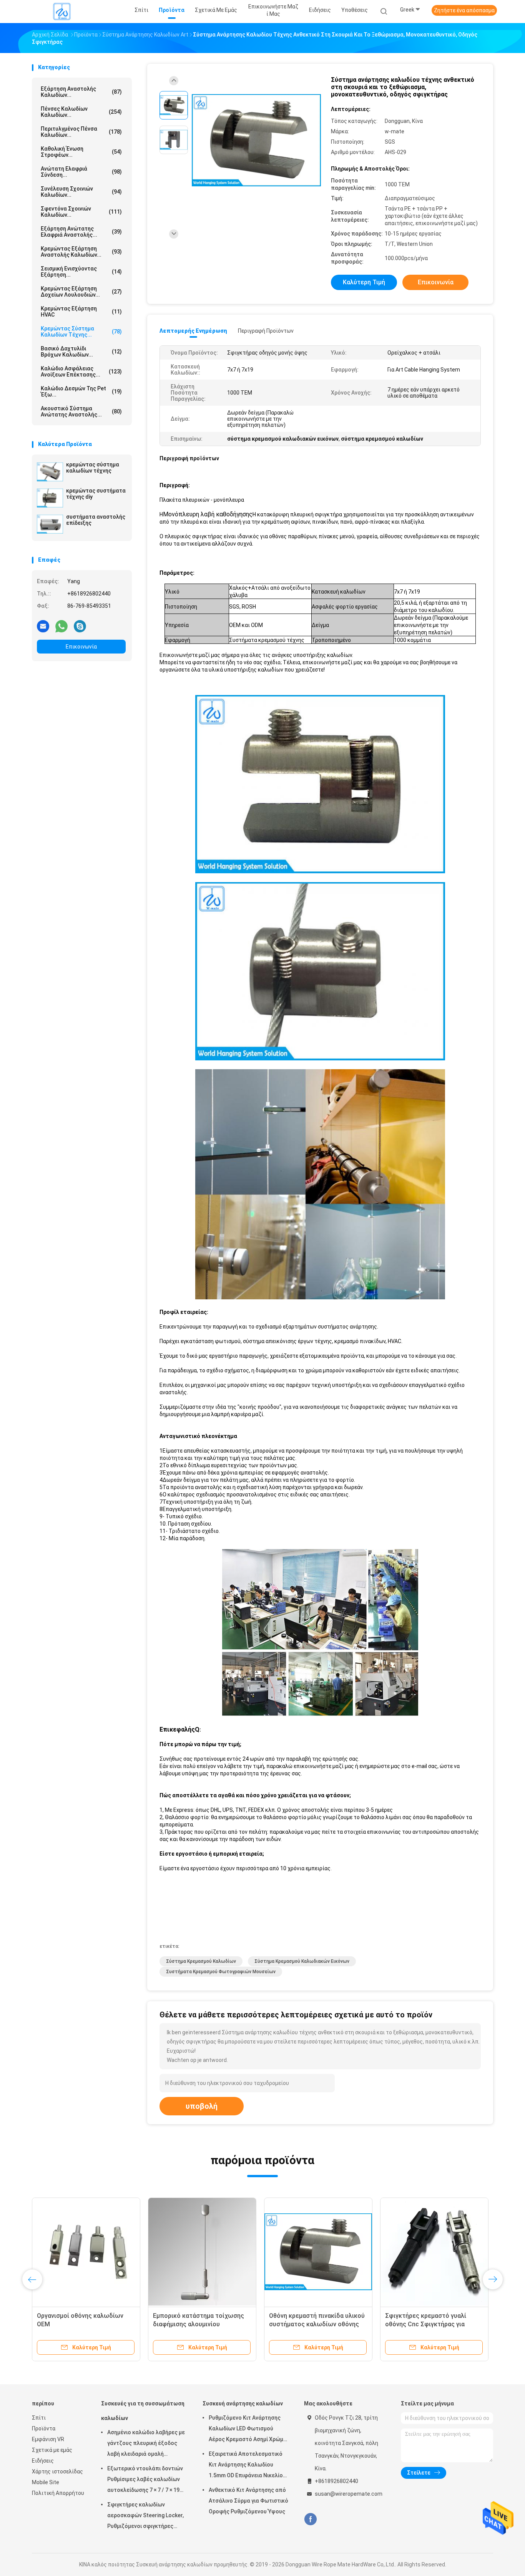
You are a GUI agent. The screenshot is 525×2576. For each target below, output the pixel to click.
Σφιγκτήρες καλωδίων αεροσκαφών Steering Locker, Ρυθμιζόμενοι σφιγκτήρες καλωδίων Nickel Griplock (145, 2516)
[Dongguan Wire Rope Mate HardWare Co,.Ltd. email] (43, 626)
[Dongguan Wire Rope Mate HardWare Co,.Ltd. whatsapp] (61, 626)
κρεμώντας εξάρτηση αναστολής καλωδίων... (81, 252)
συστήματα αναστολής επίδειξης (96, 520)
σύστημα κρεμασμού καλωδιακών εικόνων (302, 1961)
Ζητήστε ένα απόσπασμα (464, 10)
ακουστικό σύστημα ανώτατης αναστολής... (81, 411)
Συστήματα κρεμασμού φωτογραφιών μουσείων (221, 1972)
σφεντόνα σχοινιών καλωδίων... (81, 212)
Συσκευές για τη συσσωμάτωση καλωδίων (143, 2411)
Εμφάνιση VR (48, 2439)
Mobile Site (46, 2482)
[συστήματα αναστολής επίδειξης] (50, 524)
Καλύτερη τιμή (364, 282)
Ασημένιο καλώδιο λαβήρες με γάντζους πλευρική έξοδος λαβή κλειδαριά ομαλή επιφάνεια (146, 2444)
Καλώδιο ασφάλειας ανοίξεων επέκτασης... (81, 372)
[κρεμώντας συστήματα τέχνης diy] (50, 498)
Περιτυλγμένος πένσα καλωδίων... (81, 132)
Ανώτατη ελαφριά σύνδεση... (81, 172)
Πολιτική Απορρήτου (58, 2493)
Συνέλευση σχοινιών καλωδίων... (81, 192)
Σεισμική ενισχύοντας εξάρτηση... (81, 272)
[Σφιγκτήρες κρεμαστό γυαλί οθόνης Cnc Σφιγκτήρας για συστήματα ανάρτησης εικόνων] (434, 2252)
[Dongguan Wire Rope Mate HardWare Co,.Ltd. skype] (80, 626)
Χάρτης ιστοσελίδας (57, 2472)
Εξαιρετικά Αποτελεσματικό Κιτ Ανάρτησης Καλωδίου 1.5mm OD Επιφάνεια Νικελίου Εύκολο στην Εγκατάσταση (247, 2466)
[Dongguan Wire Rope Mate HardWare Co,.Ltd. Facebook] (310, 2519)
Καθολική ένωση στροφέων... (81, 152)
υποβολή (202, 2106)
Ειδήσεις (43, 2461)
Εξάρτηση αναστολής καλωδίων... (81, 92)
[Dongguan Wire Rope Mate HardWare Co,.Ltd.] (62, 12)
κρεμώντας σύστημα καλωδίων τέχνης (93, 468)
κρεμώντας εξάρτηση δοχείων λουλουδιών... (81, 292)
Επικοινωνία (81, 647)
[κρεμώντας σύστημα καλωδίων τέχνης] (50, 472)
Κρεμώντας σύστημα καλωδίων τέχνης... (81, 332)
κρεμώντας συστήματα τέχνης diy (96, 494)
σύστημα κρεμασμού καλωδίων (201, 1961)
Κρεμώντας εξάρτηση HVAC (81, 312)
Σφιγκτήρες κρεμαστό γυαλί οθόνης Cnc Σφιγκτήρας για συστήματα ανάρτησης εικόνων (430, 2324)
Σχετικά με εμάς (52, 2450)
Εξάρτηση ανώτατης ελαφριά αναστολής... (81, 232)
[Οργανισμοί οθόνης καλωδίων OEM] (86, 2252)
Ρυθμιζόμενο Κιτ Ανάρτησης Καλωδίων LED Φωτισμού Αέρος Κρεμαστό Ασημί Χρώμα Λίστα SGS (248, 2430)
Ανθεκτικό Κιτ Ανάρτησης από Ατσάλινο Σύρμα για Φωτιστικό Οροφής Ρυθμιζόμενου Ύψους (248, 2501)
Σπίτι (39, 2418)
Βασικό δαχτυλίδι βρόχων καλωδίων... (81, 352)
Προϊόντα (44, 2428)
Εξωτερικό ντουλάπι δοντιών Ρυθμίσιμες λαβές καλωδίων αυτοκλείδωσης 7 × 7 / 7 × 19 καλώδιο (145, 2480)
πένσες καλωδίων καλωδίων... (81, 112)
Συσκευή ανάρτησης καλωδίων (243, 2403)
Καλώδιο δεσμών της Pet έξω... (81, 391)
